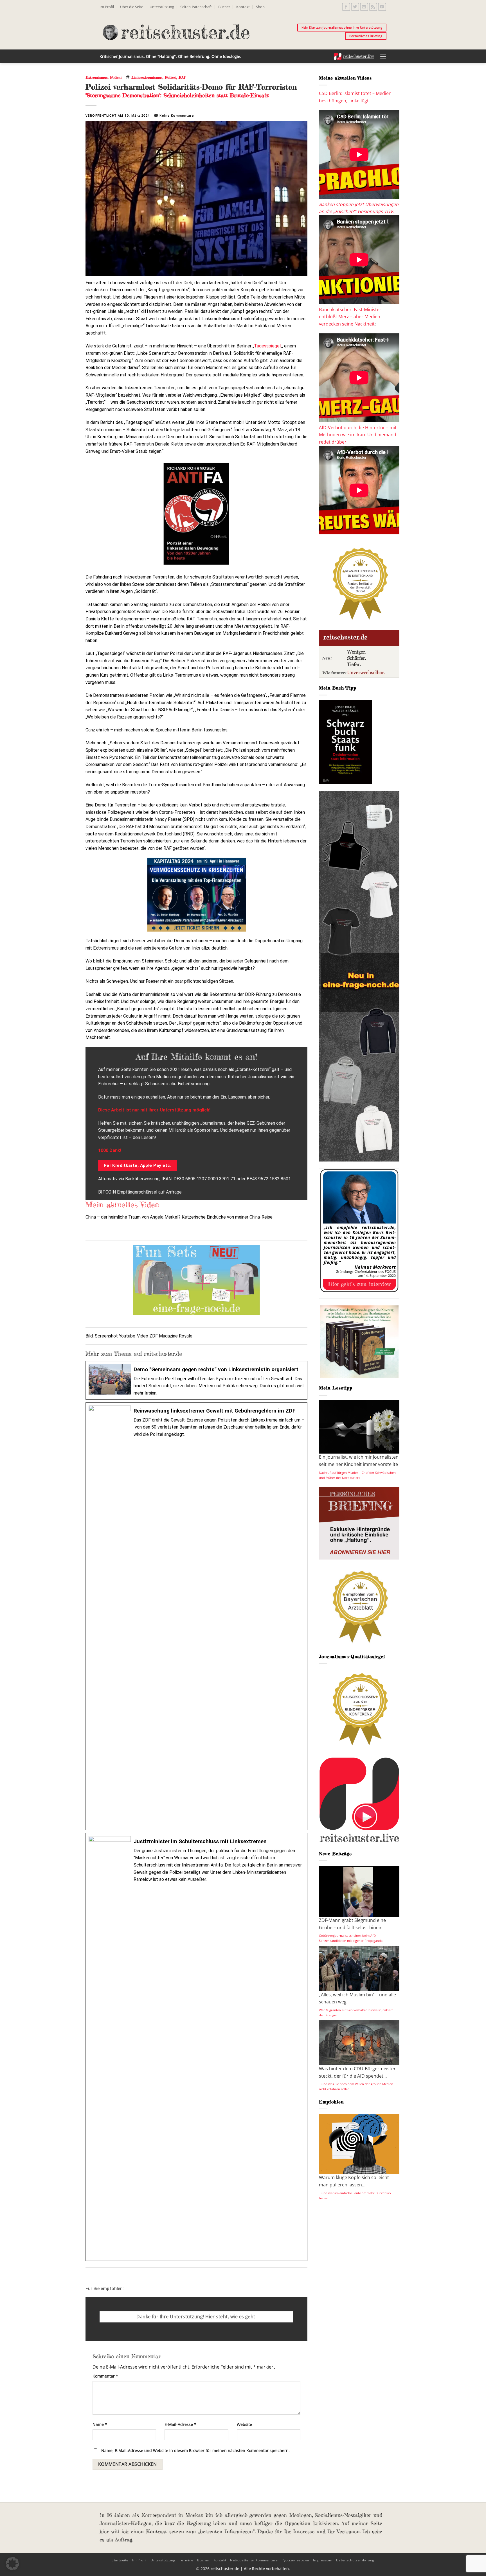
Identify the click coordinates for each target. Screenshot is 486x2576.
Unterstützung (162, 7)
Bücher (224, 7)
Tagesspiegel (267, 346)
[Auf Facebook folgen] (346, 7)
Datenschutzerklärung (355, 2560)
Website (244, 2424)
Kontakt (243, 7)
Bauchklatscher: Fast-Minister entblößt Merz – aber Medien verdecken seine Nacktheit (350, 317)
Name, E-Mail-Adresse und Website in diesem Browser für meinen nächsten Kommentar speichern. (195, 2450)
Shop (260, 7)
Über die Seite (132, 7)
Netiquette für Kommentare (254, 2560)
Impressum (323, 2560)
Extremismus (97, 77)
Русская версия (295, 2560)
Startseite (120, 2560)
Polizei (116, 77)
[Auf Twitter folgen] (355, 7)
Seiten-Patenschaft (196, 7)
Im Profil (107, 7)
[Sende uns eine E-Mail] (364, 7)
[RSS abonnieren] (373, 7)
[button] (383, 56)
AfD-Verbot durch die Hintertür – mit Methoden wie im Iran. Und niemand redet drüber (358, 435)
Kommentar (105, 2376)
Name (100, 2424)
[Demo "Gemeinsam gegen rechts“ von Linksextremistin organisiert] (196, 1380)
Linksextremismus (147, 77)
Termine (186, 2560)
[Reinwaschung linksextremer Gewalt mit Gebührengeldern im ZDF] (196, 1616)
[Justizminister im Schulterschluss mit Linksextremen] (196, 2047)
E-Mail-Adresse (180, 2424)
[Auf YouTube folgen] (382, 7)
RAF (182, 77)
